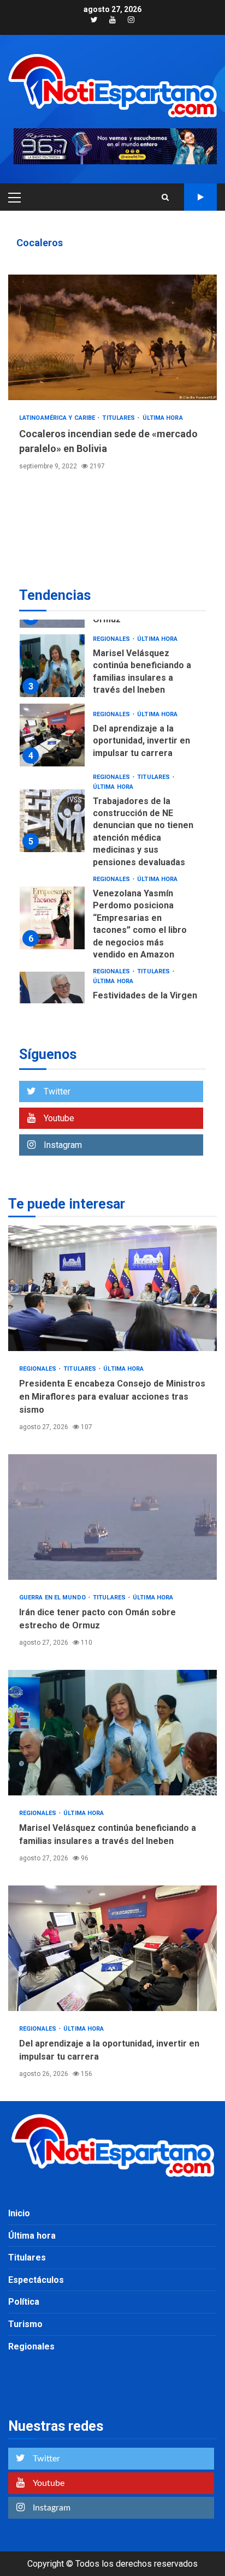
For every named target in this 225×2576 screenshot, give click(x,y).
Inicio (19, 2213)
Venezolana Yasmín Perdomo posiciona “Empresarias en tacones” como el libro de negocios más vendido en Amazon (52, 918)
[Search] (165, 197)
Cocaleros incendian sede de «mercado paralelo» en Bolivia (112, 337)
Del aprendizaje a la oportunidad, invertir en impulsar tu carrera (52, 735)
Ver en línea (200, 197)
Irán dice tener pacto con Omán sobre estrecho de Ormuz (112, 1517)
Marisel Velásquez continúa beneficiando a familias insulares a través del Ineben (52, 666)
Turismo (25, 2324)
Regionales (112, 639)
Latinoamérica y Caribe (58, 418)
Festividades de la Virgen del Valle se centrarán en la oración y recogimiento (52, 1003)
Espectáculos (36, 2280)
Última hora (163, 418)
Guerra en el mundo (53, 1598)
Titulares (119, 418)
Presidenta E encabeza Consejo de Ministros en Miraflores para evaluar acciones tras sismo (112, 1288)
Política (24, 2302)
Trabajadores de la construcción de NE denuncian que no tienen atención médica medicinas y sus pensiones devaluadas (52, 821)
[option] (112, 668)
